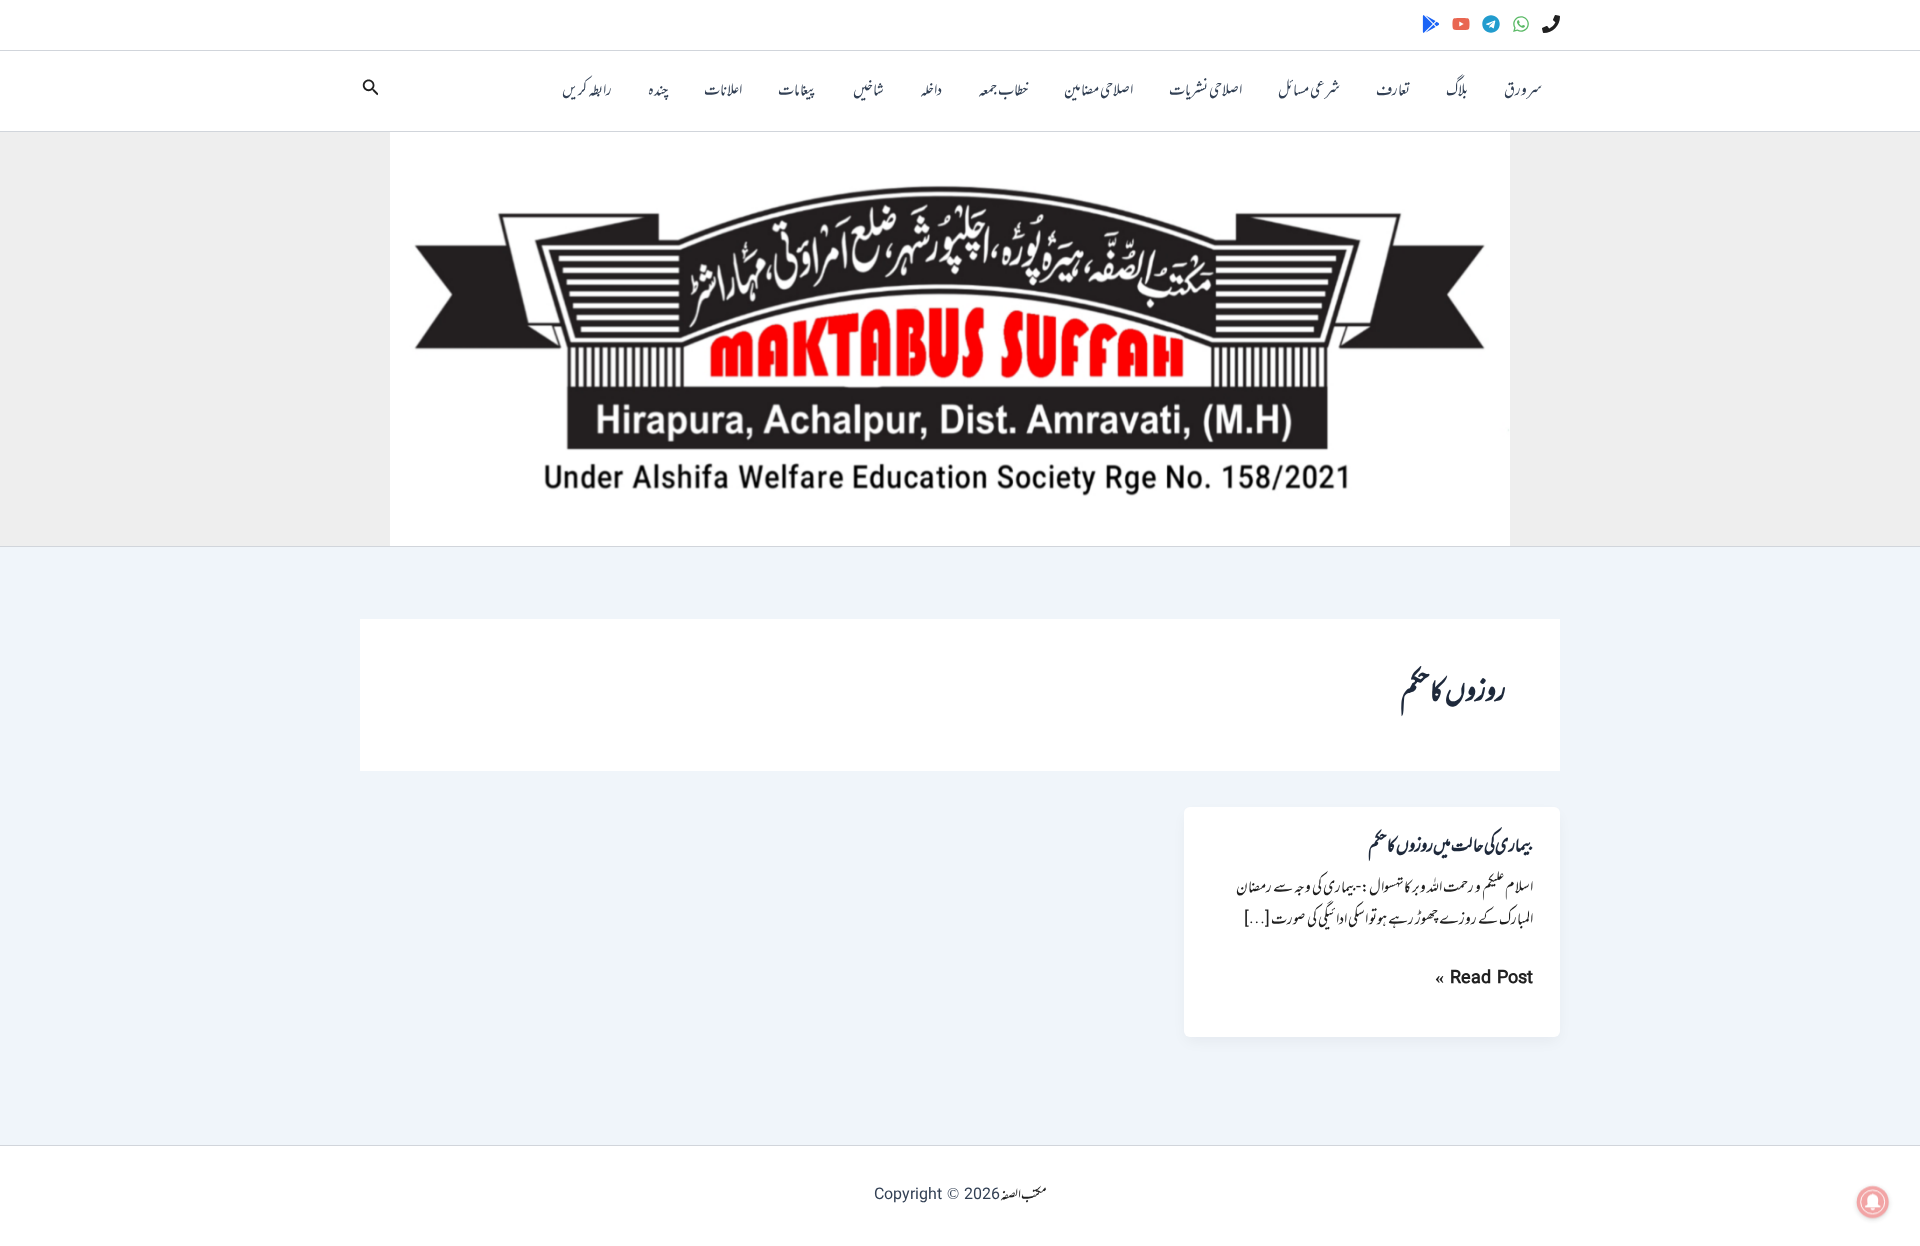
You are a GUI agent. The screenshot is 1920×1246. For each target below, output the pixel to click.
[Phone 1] (1551, 24)
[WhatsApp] (1521, 24)
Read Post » (1484, 979)
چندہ (658, 91)
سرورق (1523, 91)
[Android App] (1431, 24)
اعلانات (723, 91)
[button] (369, 91)
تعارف (1393, 91)
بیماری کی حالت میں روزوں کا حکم (1450, 847)
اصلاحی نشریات (1205, 91)
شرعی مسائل (1309, 91)
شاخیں (868, 91)
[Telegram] (1491, 24)
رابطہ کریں (587, 91)
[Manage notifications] (1873, 1202)
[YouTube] (1461, 24)
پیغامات (797, 91)
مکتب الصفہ (1023, 1195)
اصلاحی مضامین (1098, 91)
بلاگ (1457, 91)
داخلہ (931, 91)
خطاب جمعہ (1003, 91)
